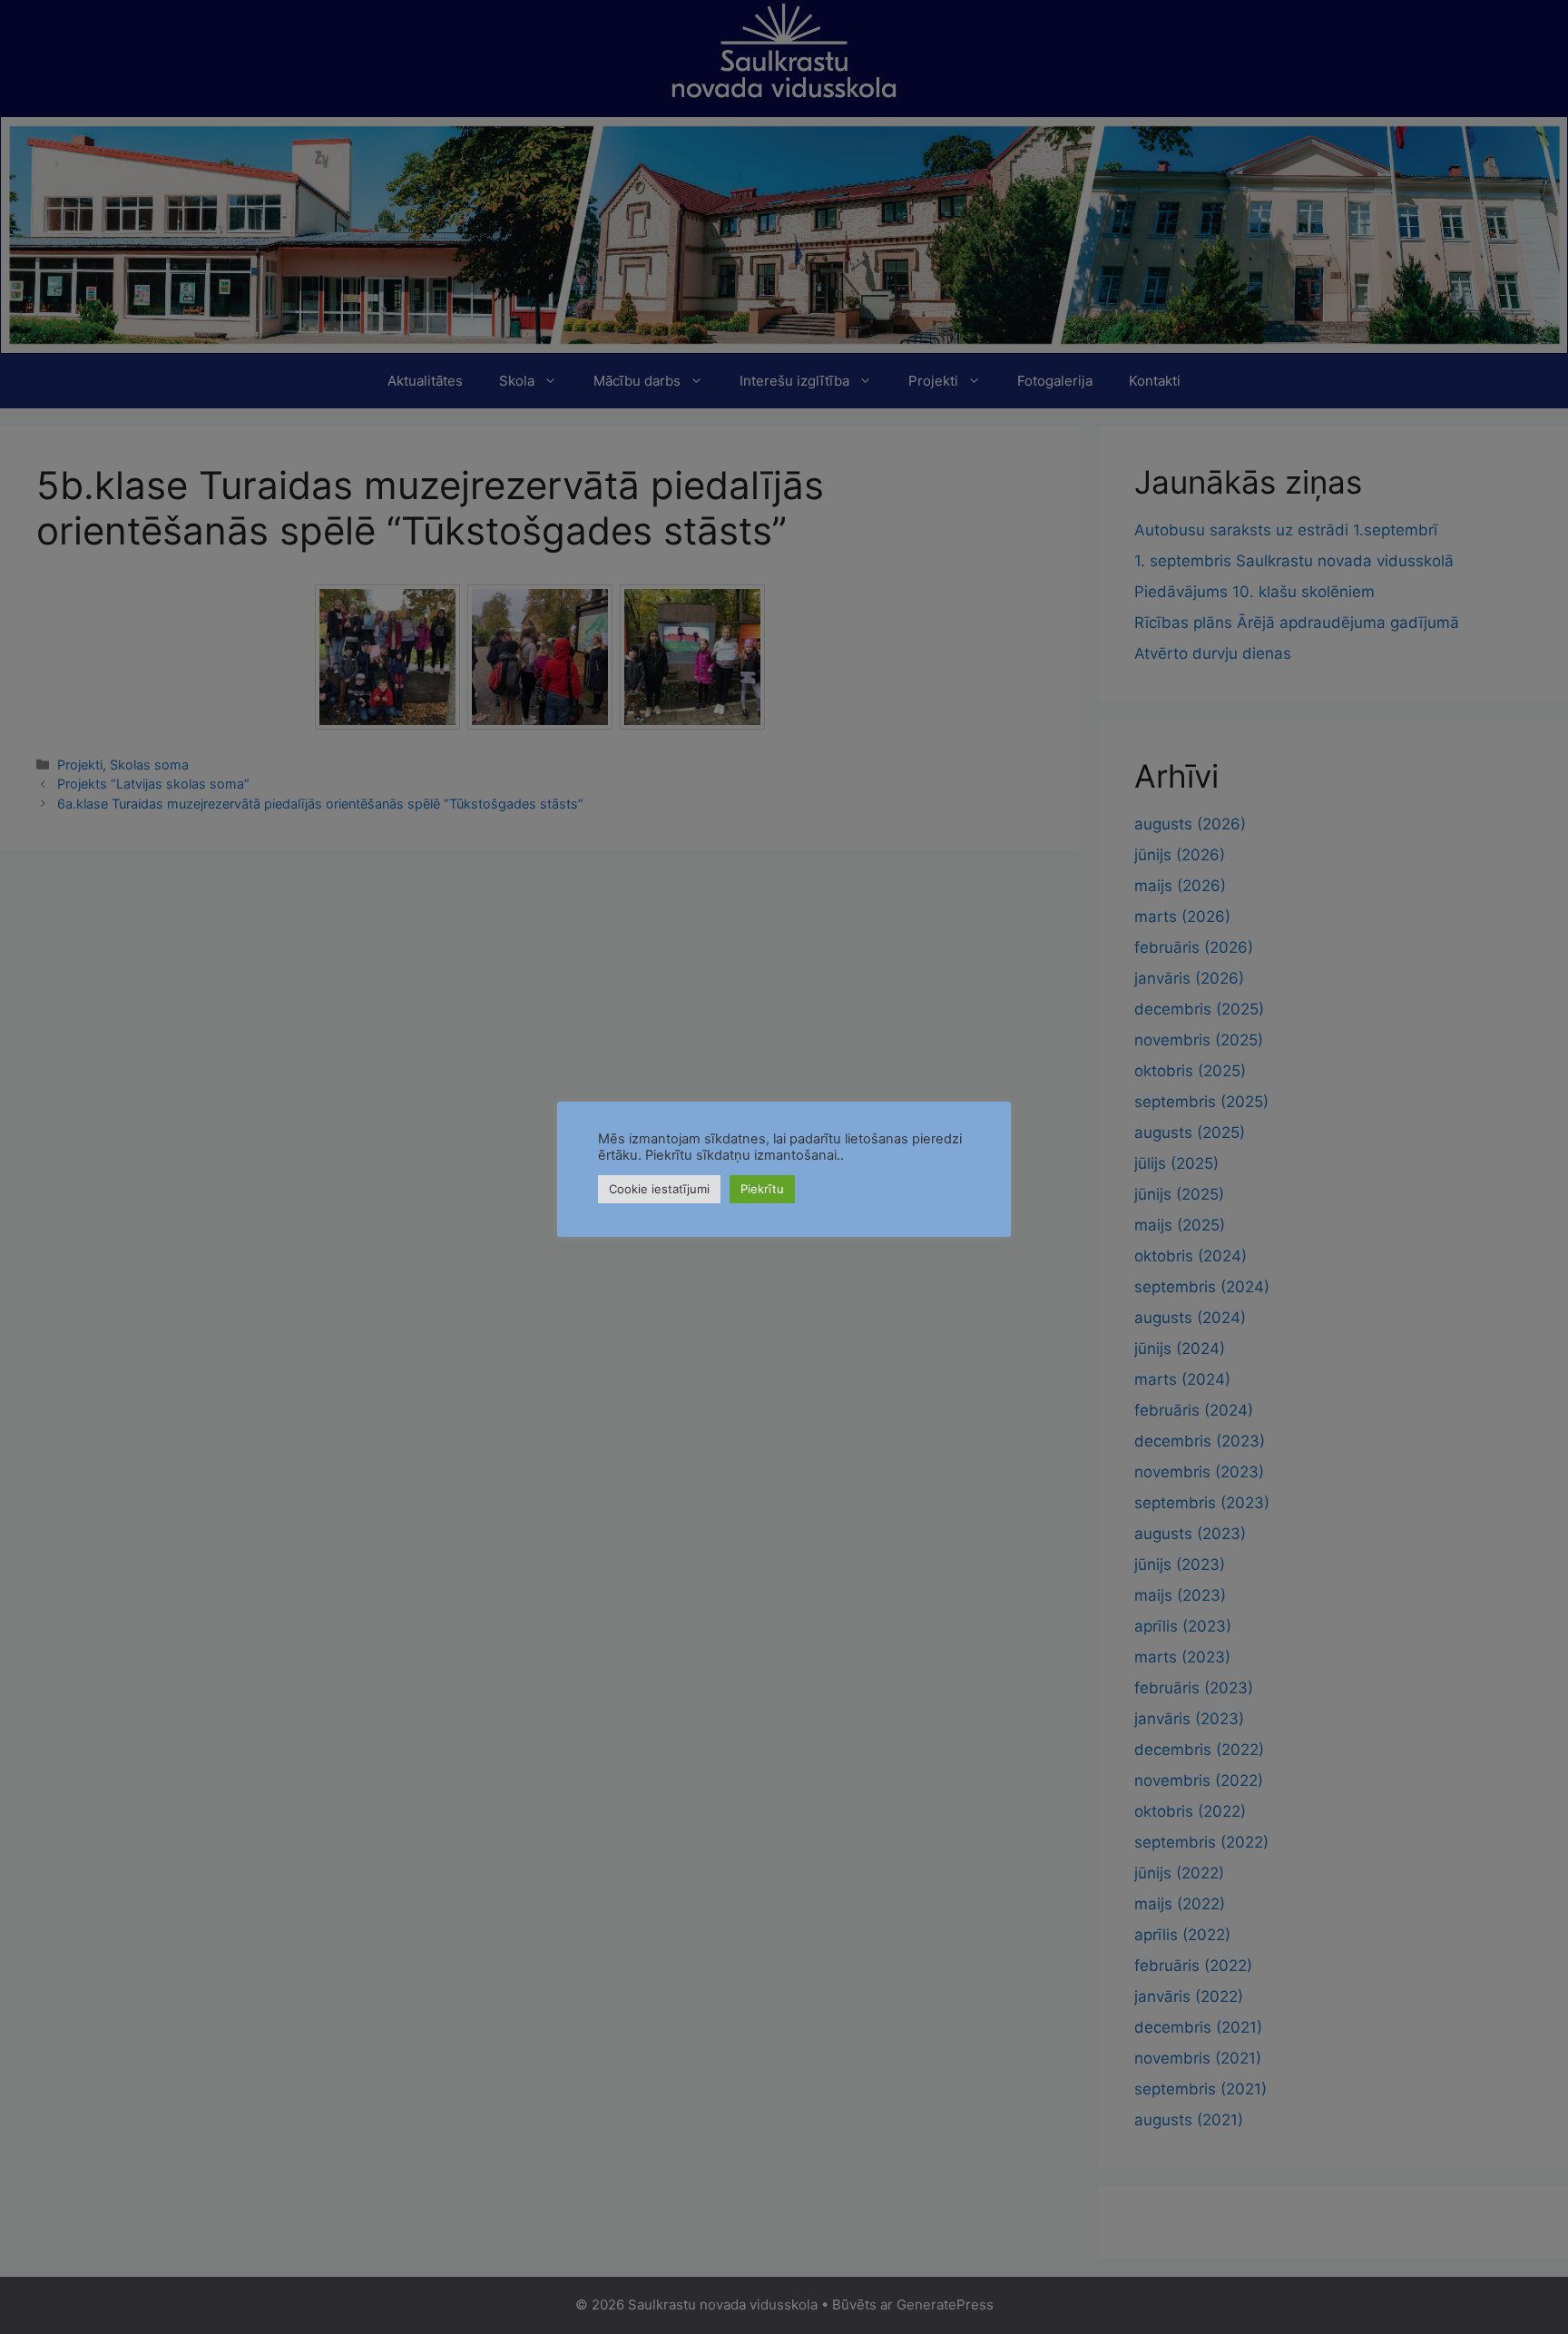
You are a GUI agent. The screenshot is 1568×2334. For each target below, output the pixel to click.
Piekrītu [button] (762, 1189)
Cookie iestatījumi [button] (659, 1189)
